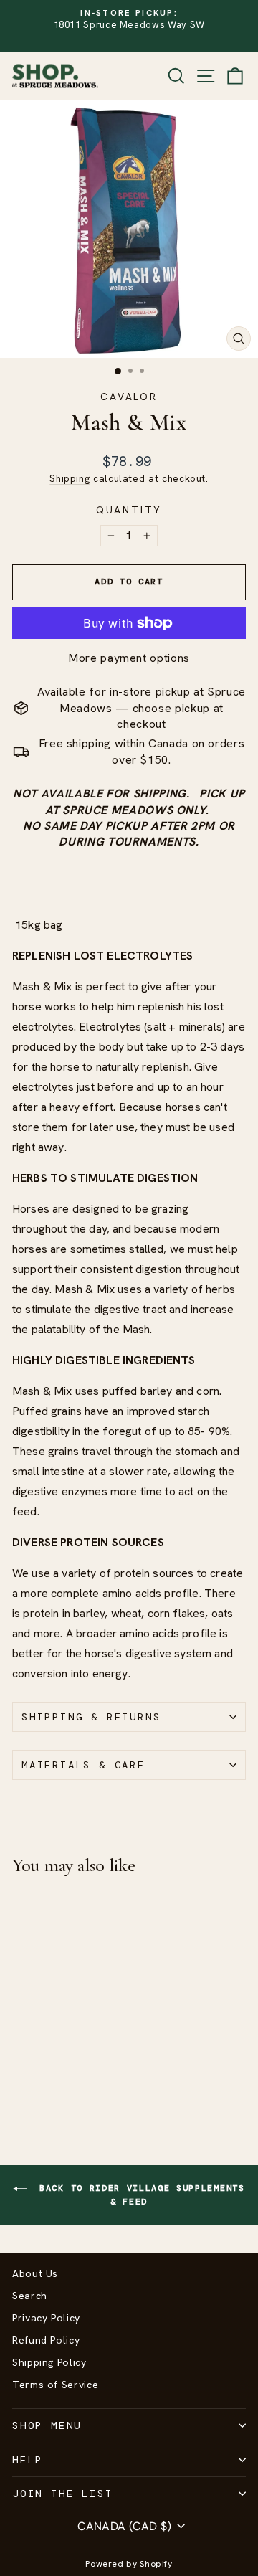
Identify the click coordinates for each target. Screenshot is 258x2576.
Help (28, 2460)
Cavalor (129, 397)
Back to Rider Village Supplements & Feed (139, 2195)
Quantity (129, 510)
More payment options (129, 658)
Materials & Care (83, 1765)
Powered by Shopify (129, 2564)
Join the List (62, 2494)
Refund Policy (46, 2340)
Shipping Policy (49, 2362)
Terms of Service (55, 2385)
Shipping (70, 478)
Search (30, 2296)
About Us (35, 2273)
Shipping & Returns (91, 1717)
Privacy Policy (46, 2318)
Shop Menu (47, 2425)
